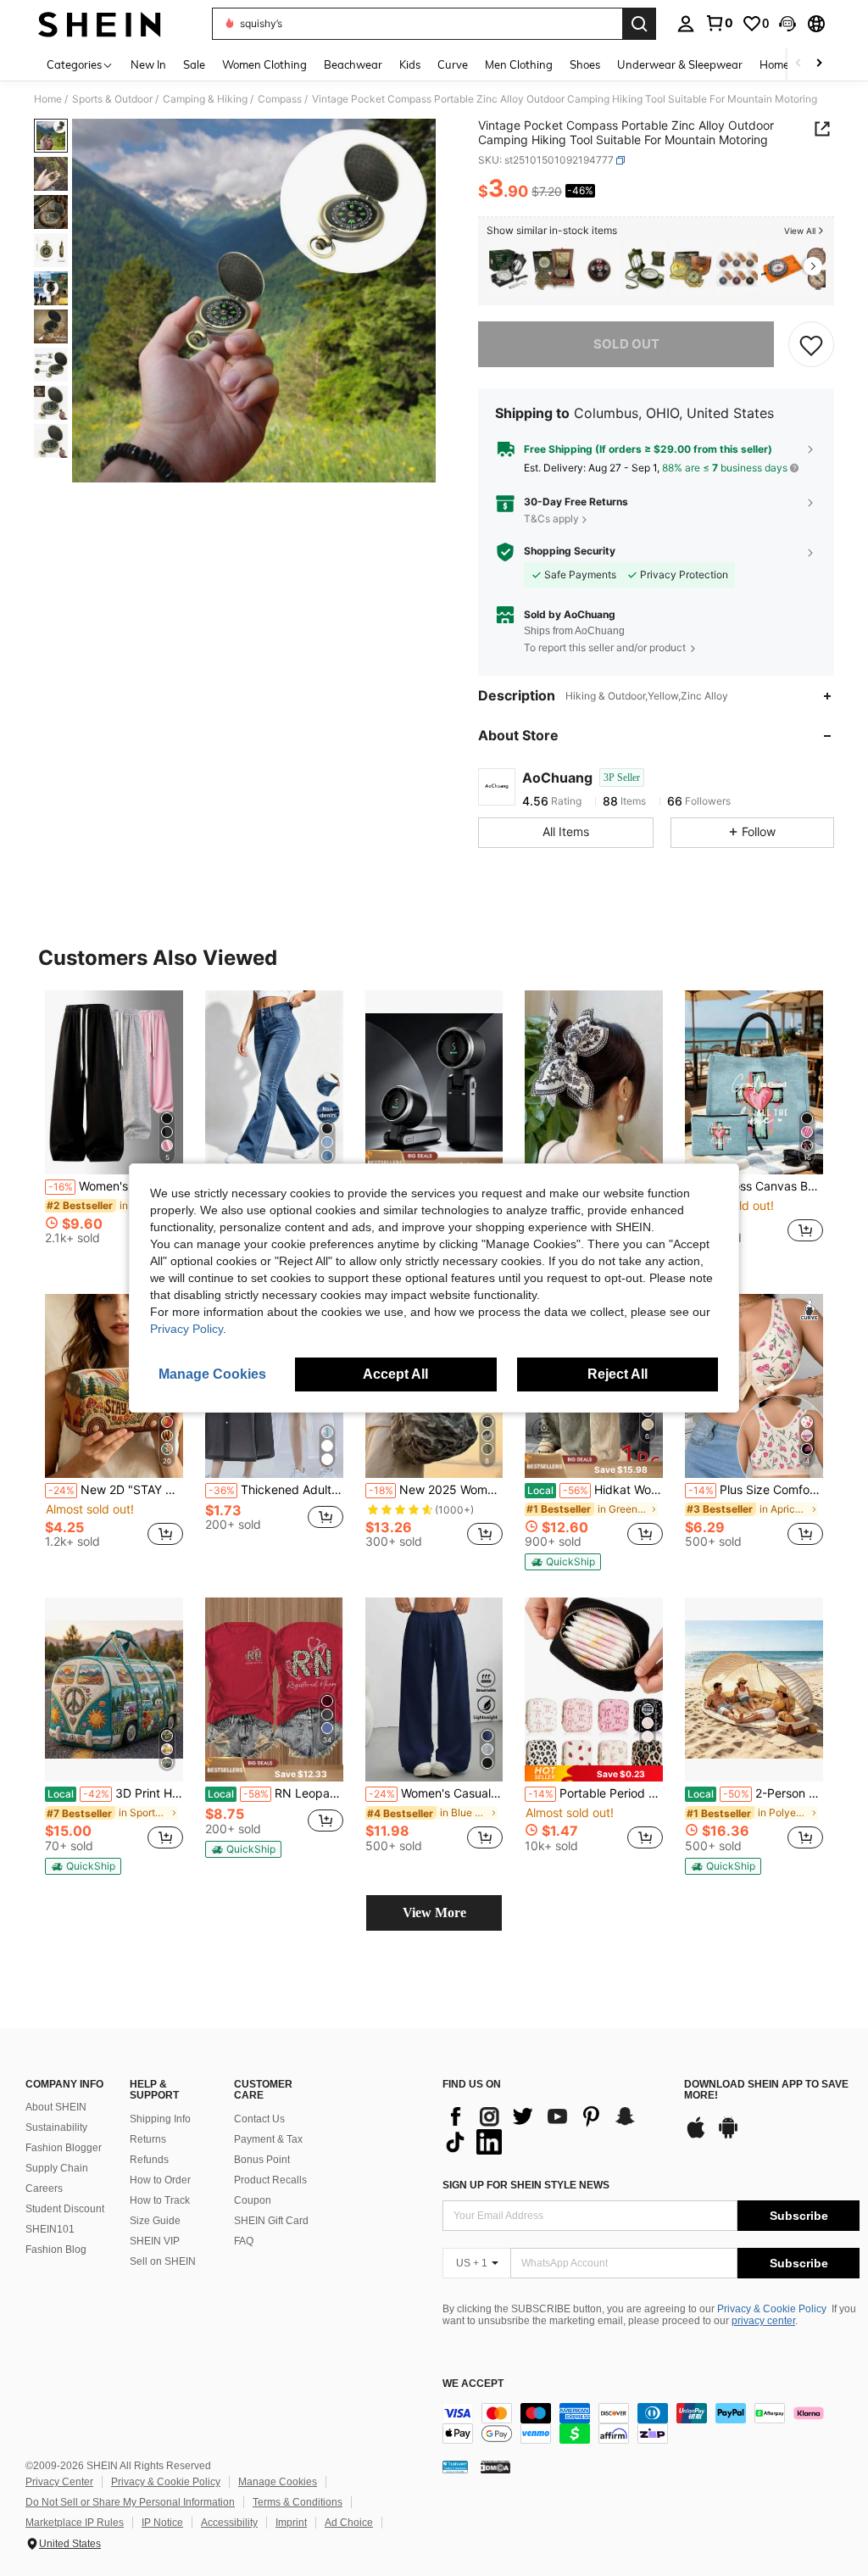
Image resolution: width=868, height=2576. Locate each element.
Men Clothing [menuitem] (519, 64)
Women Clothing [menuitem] (264, 64)
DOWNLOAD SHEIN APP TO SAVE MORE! (766, 2091)
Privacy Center (59, 2482)
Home (48, 99)
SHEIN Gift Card (271, 2221)
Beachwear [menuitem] (353, 64)
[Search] (639, 24)
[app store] (696, 2136)
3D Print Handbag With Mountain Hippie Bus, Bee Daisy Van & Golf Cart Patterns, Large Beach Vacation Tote (115, 1793)
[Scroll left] (798, 64)
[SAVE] (811, 344)
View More (434, 1912)
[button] (787, 24)
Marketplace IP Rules (75, 2523)
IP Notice (162, 2523)
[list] (555, 2129)
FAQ (244, 2241)
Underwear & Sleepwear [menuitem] (680, 64)
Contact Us (259, 2119)
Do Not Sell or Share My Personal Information (130, 2502)
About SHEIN (56, 2107)
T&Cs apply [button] (551, 519)
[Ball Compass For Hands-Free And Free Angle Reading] (599, 269)
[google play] (728, 2136)
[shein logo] (100, 24)
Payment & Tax (268, 2139)
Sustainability (56, 2127)
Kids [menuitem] (410, 64)
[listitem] (508, 269)
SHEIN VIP (155, 2241)
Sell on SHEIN (163, 2261)
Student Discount (65, 2209)
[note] (434, 1162)
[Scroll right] (819, 64)
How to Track (160, 2200)
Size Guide (155, 2221)
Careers (44, 2188)
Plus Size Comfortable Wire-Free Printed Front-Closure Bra (756, 1490)
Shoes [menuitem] (585, 64)
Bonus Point (262, 2160)
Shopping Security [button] (570, 551)
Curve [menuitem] (453, 64)
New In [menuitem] (148, 64)
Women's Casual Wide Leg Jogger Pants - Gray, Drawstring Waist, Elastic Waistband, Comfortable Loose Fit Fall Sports (436, 1793)
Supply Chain (57, 2168)
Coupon (253, 2200)
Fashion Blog (56, 2250)
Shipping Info (160, 2119)
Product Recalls (270, 2180)
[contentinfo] (651, 2423)
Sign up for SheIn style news (526, 2185)
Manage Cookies (278, 2482)
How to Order (160, 2180)
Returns (148, 2139)
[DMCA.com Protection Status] (495, 2466)
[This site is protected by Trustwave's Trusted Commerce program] (455, 2466)
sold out (626, 344)
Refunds (149, 2160)
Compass (280, 99)
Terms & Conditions (298, 2502)
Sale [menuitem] (194, 64)
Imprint (291, 2523)
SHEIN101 (50, 2229)
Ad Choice (349, 2523)
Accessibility (229, 2523)
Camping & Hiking (205, 99)
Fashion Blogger (64, 2148)
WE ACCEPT (473, 2384)
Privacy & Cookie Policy (772, 2309)
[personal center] (686, 24)
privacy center (763, 2321)
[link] (719, 23)
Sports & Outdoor (112, 99)
